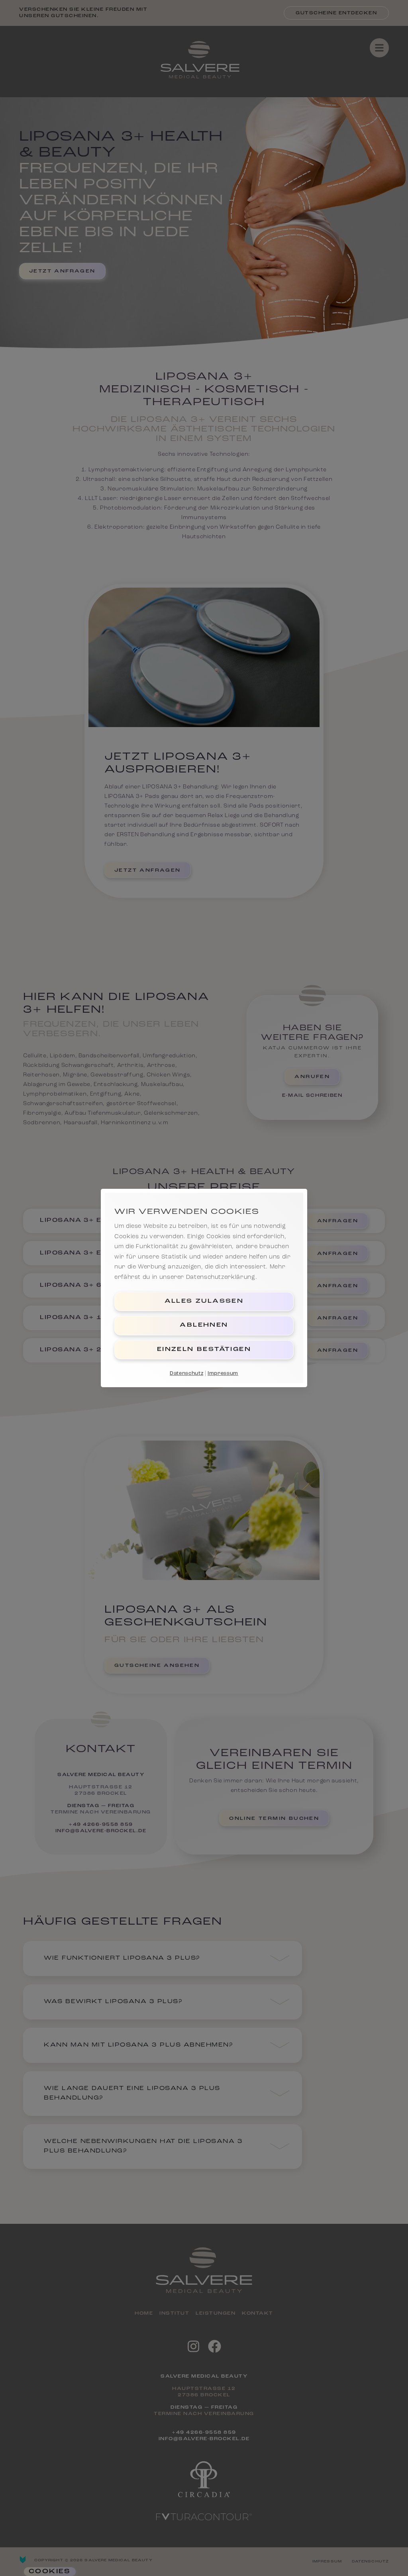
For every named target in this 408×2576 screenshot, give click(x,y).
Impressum (223, 1373)
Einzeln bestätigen (204, 1350)
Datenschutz (186, 1373)
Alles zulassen (204, 1301)
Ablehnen (204, 1325)
